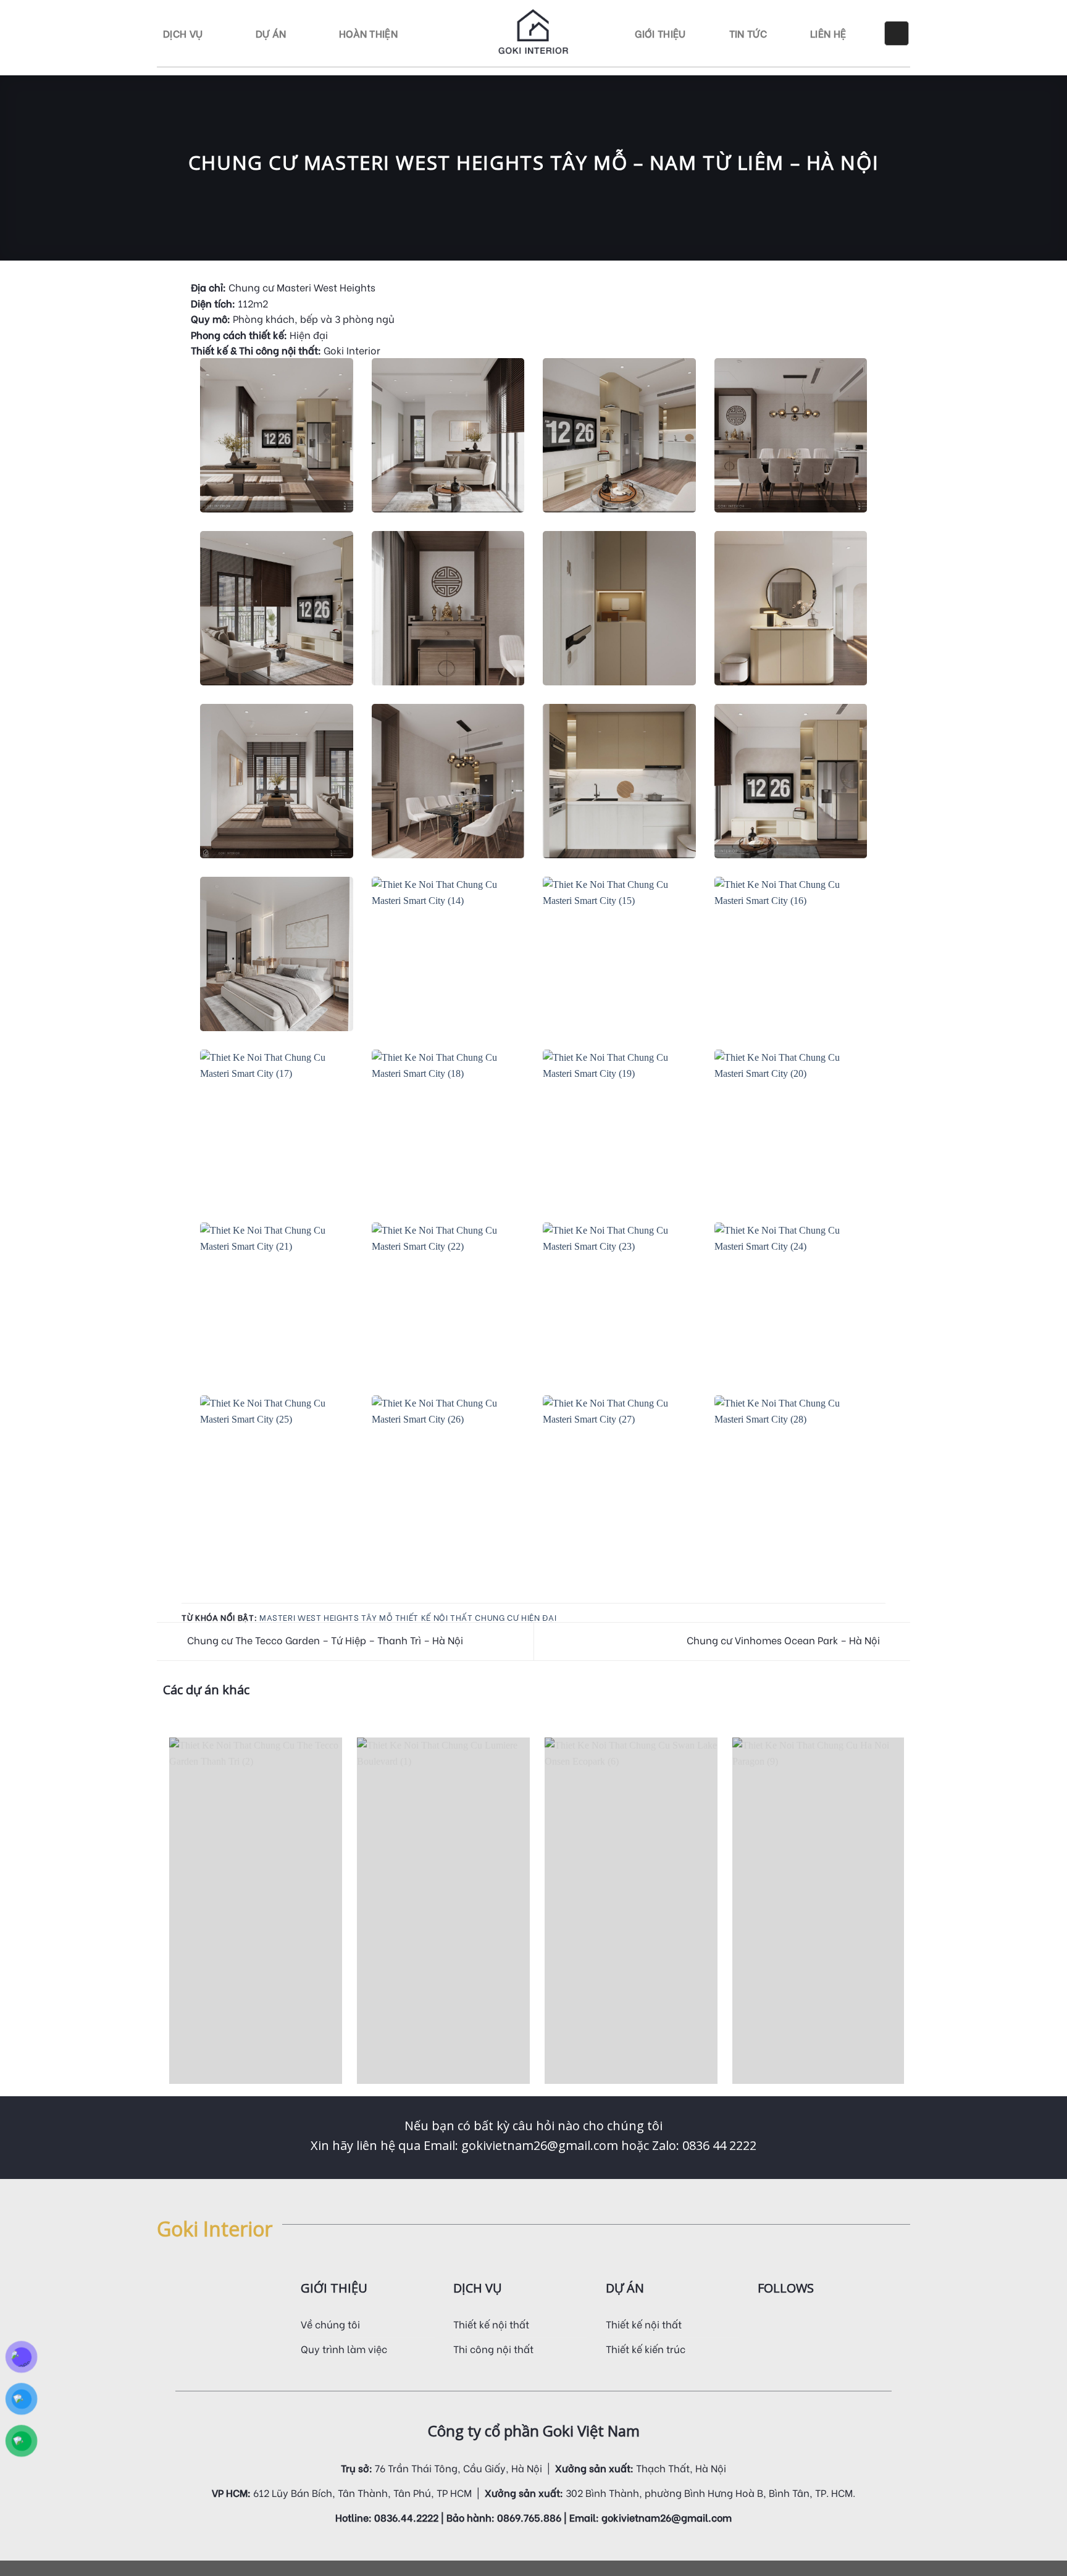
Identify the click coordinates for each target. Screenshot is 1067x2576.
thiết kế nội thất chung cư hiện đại (476, 1617)
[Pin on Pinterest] (219, 1595)
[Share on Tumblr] (234, 1595)
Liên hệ (828, 33)
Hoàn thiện (368, 33)
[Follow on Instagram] (780, 2321)
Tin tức (748, 33)
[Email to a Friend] (204, 1595)
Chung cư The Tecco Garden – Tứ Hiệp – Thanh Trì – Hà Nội (324, 1640)
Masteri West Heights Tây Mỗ (326, 1617)
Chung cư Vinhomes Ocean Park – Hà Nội (785, 1640)
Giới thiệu (660, 33)
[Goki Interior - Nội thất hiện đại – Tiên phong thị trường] (534, 33)
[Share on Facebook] (189, 1595)
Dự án (271, 33)
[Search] (897, 33)
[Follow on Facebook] (765, 2321)
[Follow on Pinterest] (826, 2321)
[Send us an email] (811, 2321)
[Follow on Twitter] (795, 2321)
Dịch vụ (183, 33)
